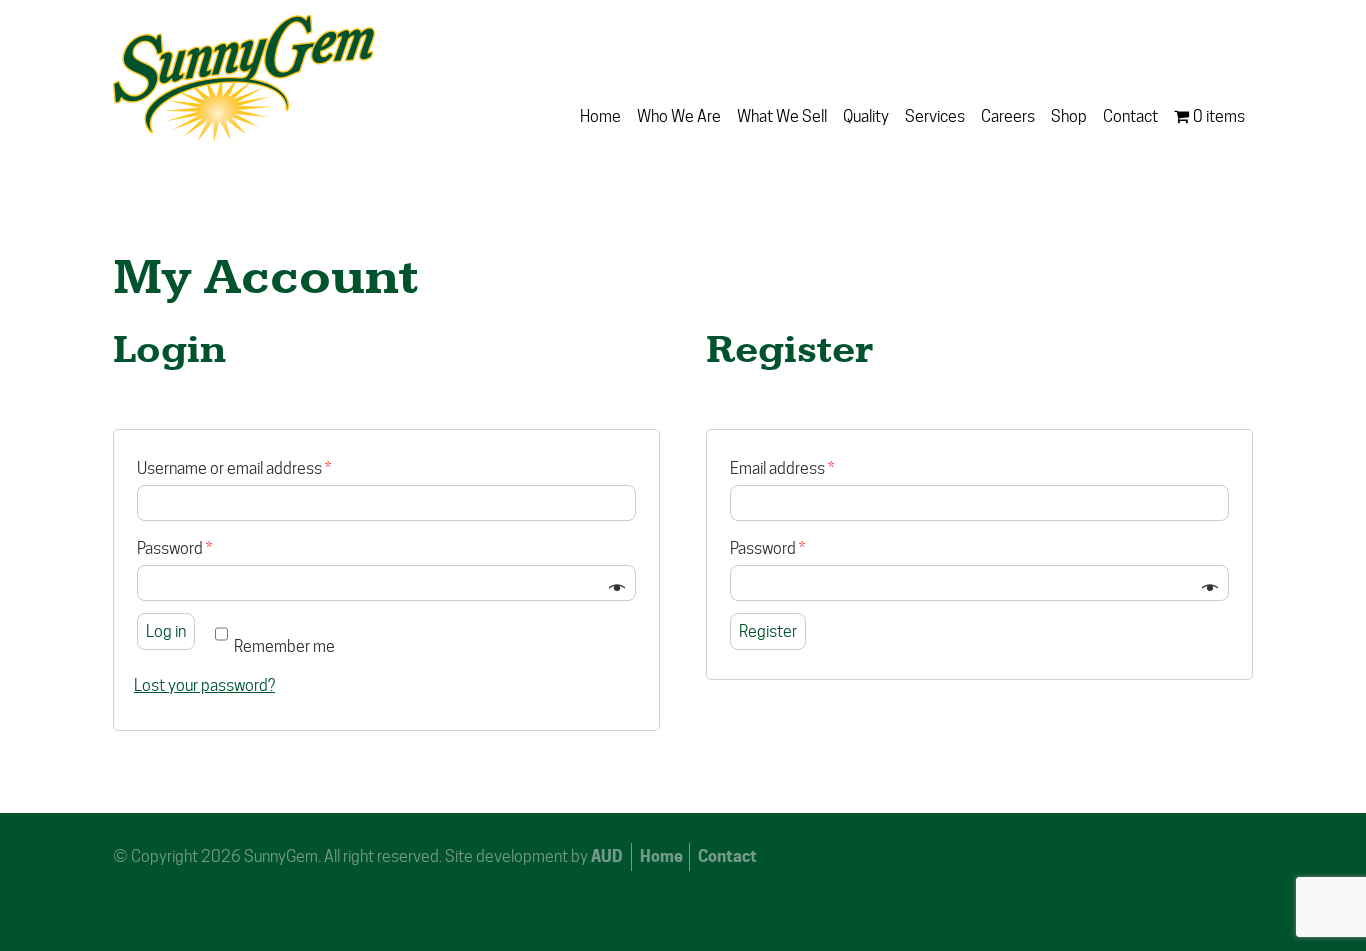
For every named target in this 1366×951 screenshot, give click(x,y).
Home (600, 116)
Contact (1130, 116)
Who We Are (679, 116)
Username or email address (234, 468)
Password (174, 548)
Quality (866, 116)
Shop (1069, 116)
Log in (166, 631)
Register (768, 631)
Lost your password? (204, 685)
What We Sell (782, 116)
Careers (1008, 116)
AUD (607, 856)
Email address (782, 468)
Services (935, 116)
